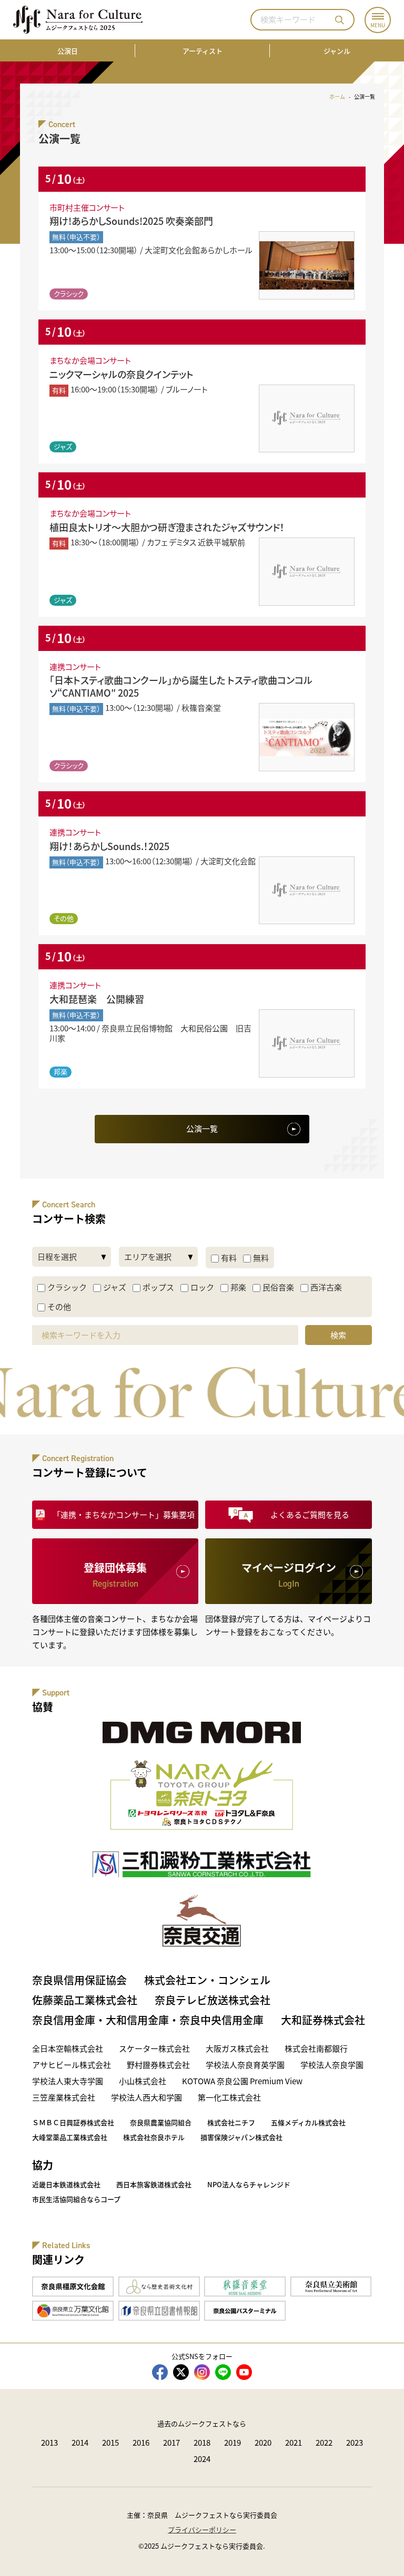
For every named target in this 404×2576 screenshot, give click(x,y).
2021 (294, 2442)
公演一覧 (202, 1128)
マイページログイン (289, 1575)
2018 (202, 2442)
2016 (141, 2442)
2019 (233, 2442)
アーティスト (203, 51)
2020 (263, 2442)
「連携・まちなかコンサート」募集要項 (124, 1514)
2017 (171, 2442)
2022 (324, 2442)
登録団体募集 (115, 1575)
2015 (110, 2442)
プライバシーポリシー (202, 2530)
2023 (355, 2442)
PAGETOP (378, 2550)
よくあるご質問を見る (310, 1514)
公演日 (68, 51)
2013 (49, 2442)
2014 (80, 2442)
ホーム (337, 96)
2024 (202, 2459)
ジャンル (337, 51)
